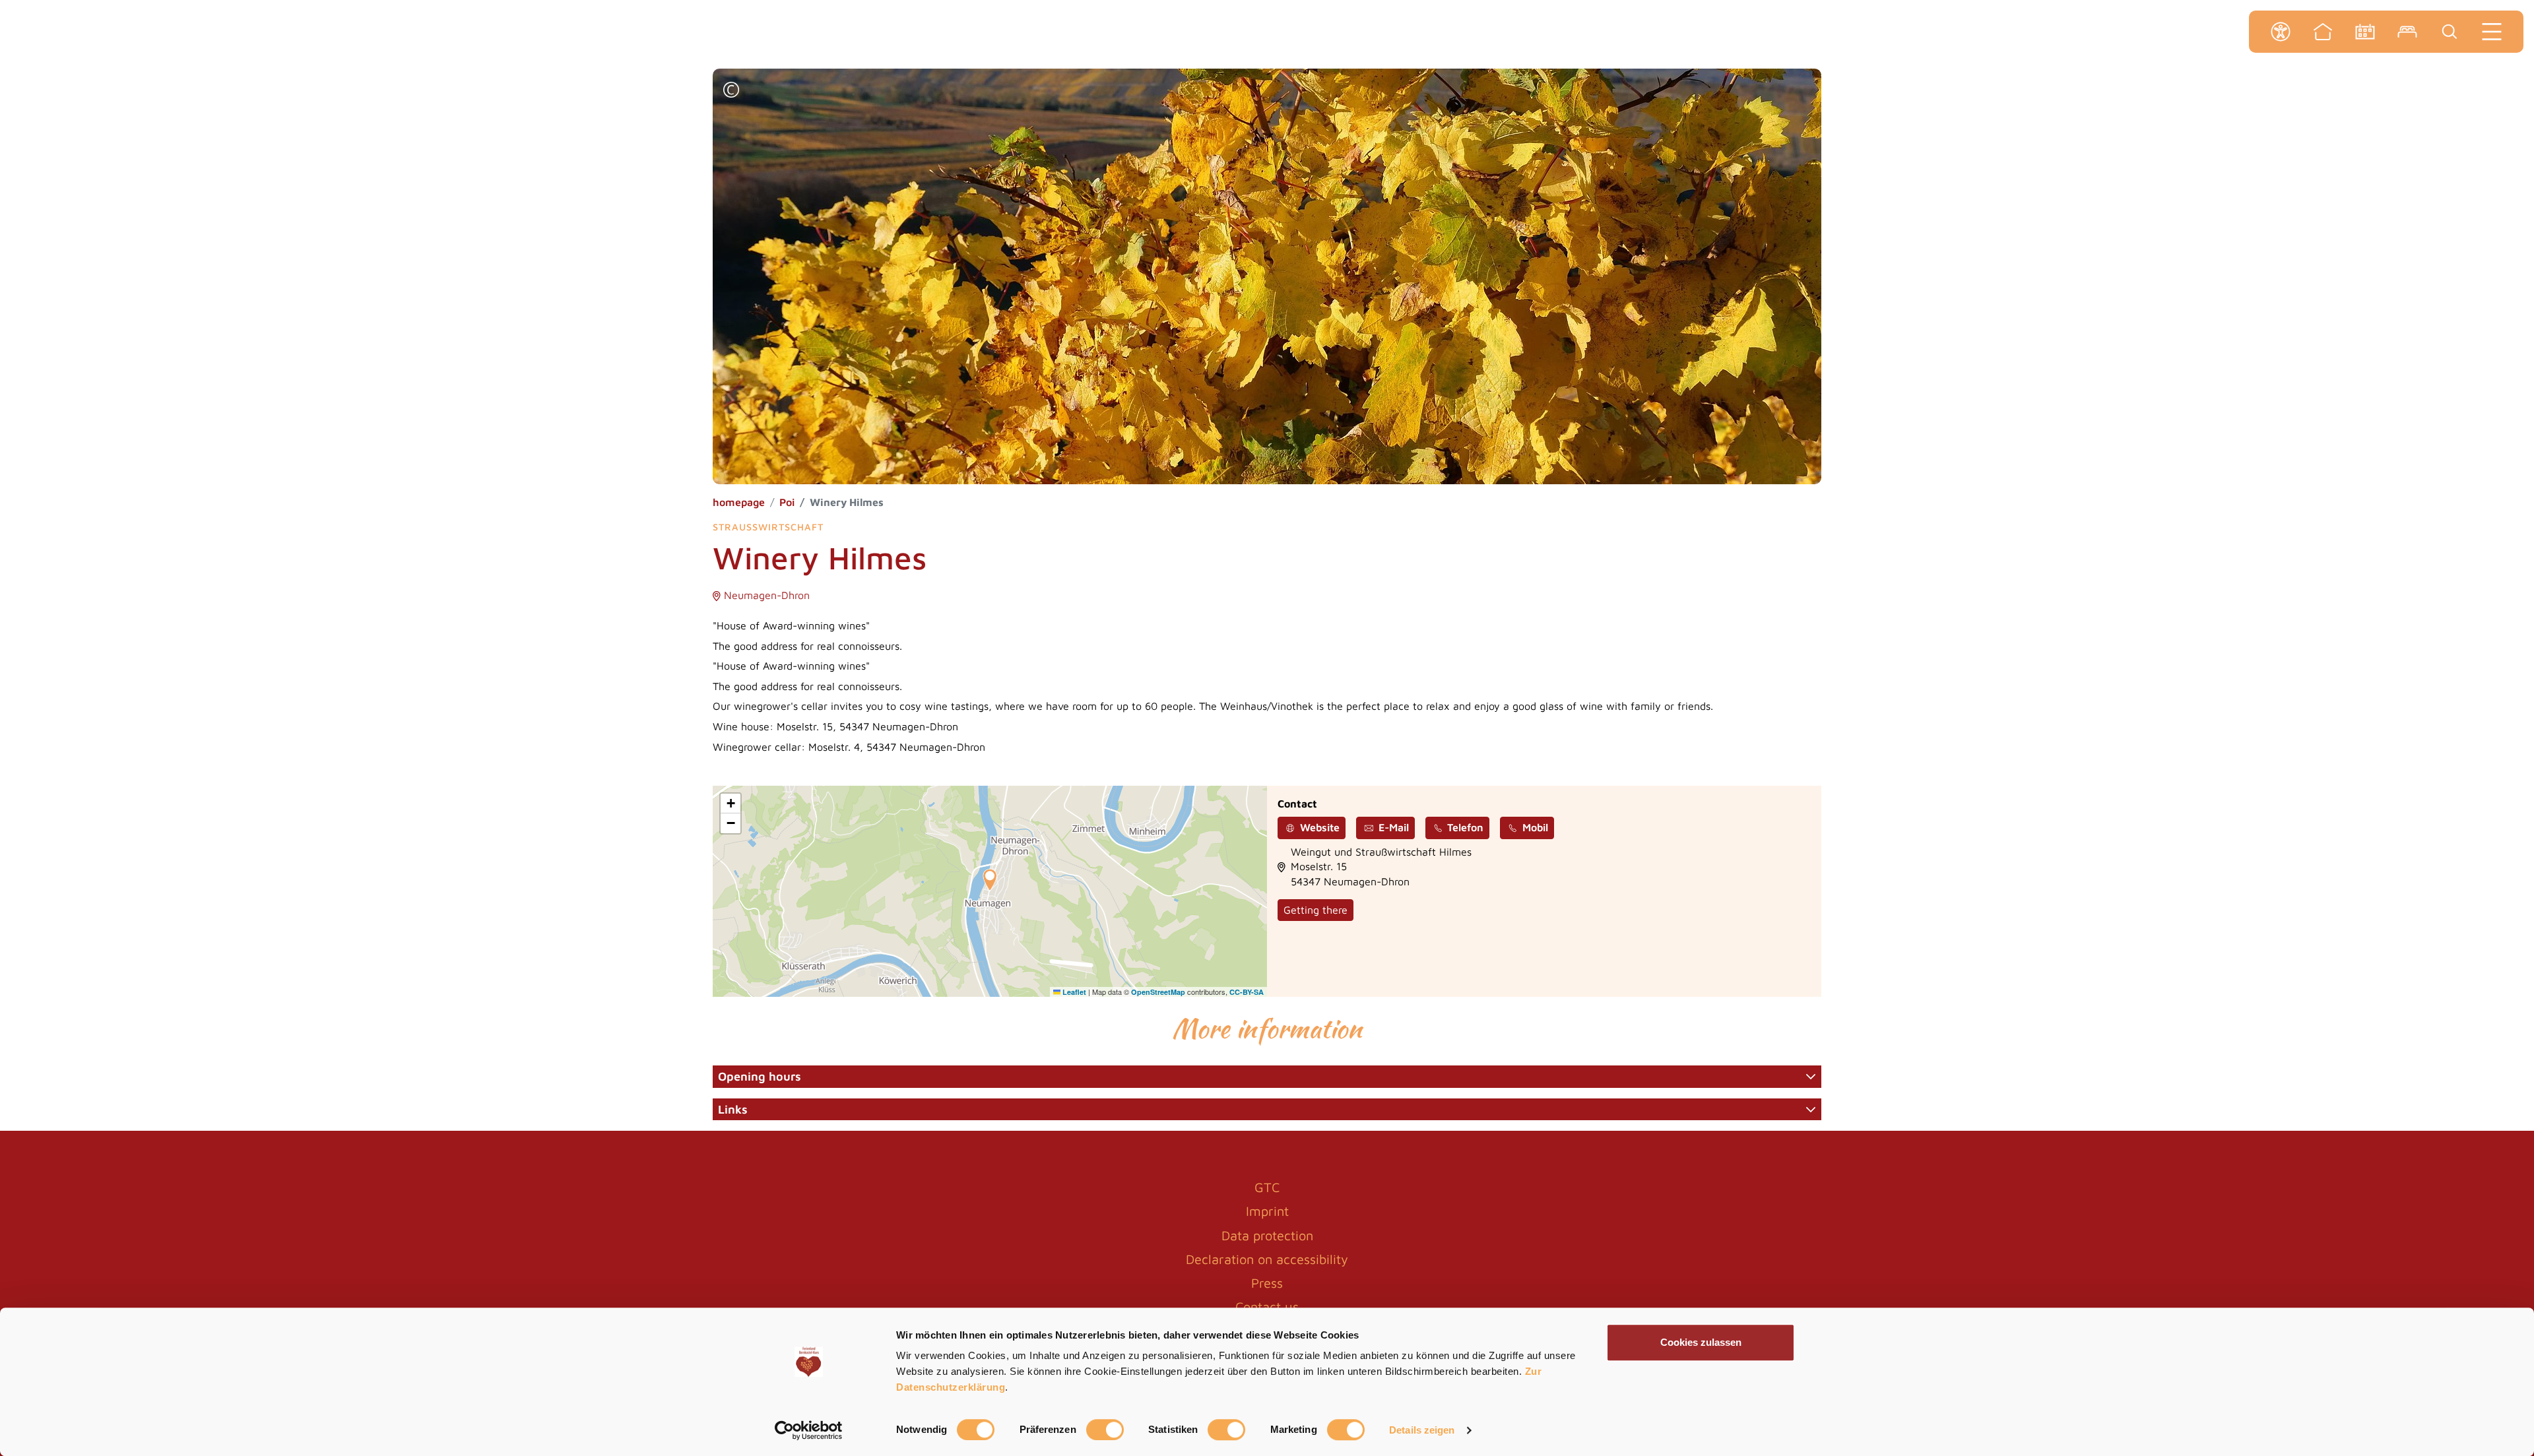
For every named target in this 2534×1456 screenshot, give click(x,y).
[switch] (1105, 1430)
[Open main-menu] (2492, 32)
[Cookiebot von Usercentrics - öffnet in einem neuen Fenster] (809, 1430)
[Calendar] (2365, 32)
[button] (731, 91)
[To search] (2450, 32)
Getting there (1316, 910)
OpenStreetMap (1158, 992)
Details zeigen (1422, 1430)
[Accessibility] (2281, 32)
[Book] (2407, 32)
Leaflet (1073, 992)
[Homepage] (2323, 32)
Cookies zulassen (1701, 1342)
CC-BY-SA (1247, 992)
